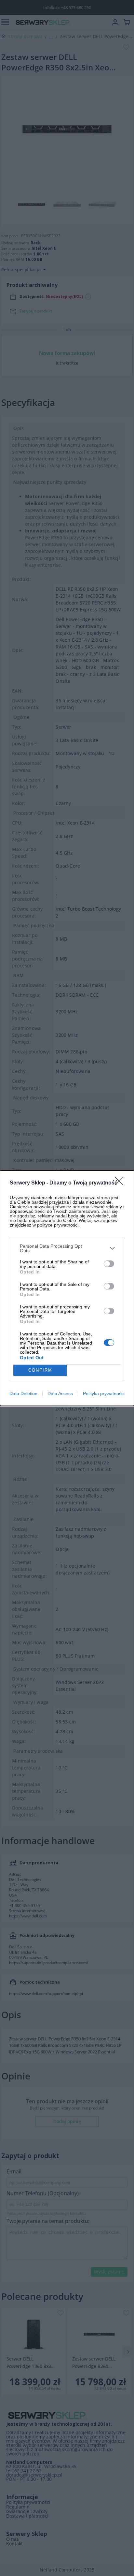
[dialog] (67, 1288)
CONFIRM (40, 1370)
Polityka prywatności (104, 1393)
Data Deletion (23, 1393)
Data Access (60, 1393)
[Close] (121, 1183)
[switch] (109, 1264)
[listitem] (67, 1248)
